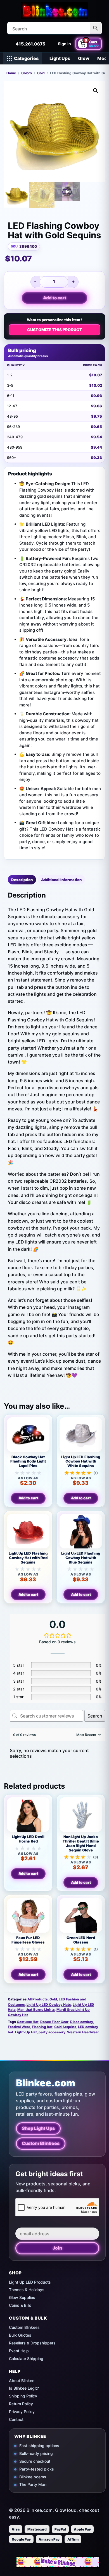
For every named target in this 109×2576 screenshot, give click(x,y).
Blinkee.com (46, 2083)
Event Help (19, 2351)
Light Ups (60, 58)
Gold (41, 73)
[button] (96, 91)
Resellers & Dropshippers (32, 2343)
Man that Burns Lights (36, 2009)
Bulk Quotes (20, 2335)
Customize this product (55, 330)
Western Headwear (83, 2032)
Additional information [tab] (61, 880)
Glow (84, 58)
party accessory (52, 2032)
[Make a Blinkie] (58, 2562)
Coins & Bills (20, 2305)
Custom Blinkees (41, 2143)
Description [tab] (22, 880)
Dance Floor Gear (54, 2022)
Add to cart (55, 298)
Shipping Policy (23, 2396)
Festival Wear (19, 2027)
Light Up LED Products (30, 2282)
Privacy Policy (22, 2412)
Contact (16, 2419)
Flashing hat (42, 2027)
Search (95, 1716)
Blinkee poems (33, 2477)
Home (11, 73)
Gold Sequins (65, 2027)
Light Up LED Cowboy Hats (49, 2004)
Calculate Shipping (26, 2359)
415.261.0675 (30, 44)
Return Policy (21, 2404)
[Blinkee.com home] (54, 10)
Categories (26, 58)
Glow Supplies (22, 2297)
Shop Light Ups (38, 2128)
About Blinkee (22, 2381)
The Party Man (33, 2484)
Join (57, 2248)
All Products (38, 1999)
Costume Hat (28, 2022)
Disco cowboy (82, 2022)
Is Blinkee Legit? (24, 2388)
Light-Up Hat (26, 2032)
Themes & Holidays (27, 2290)
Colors (27, 73)
